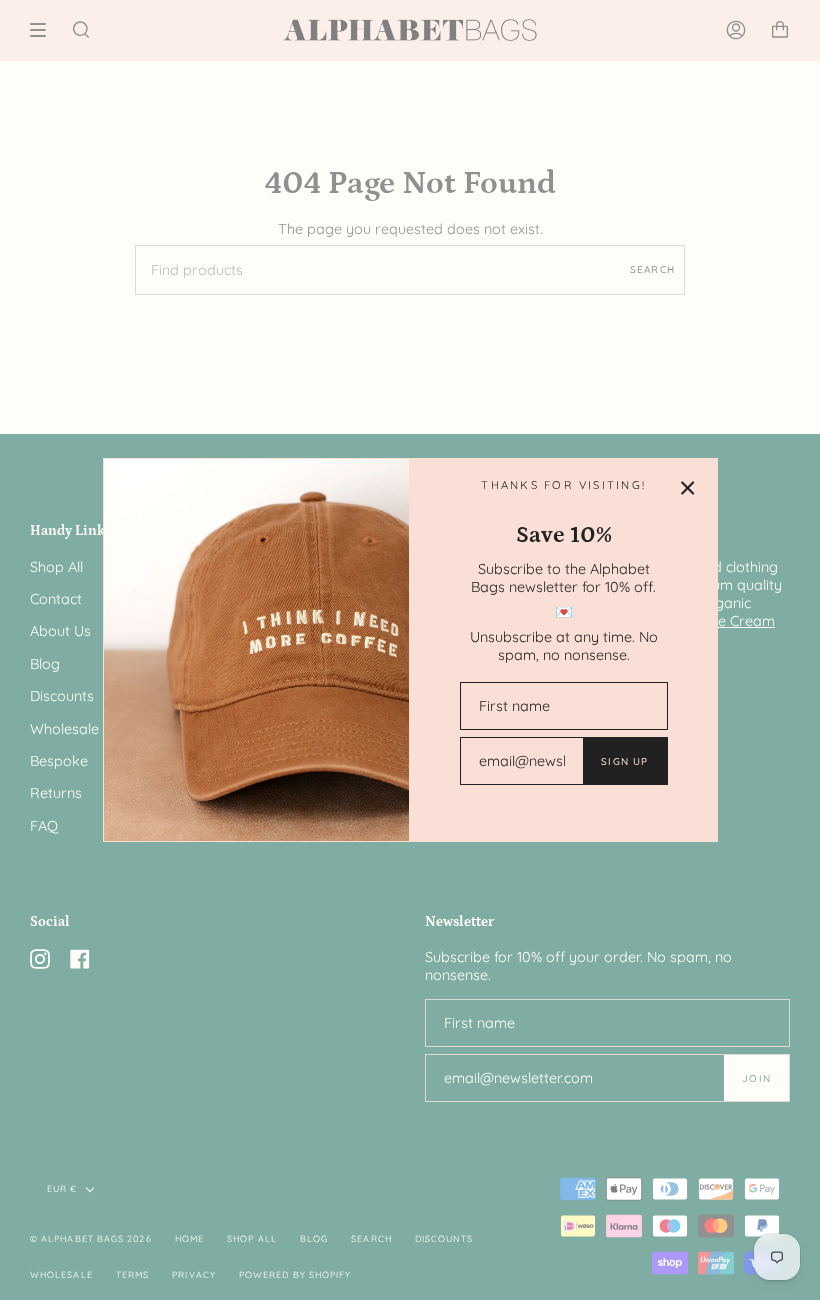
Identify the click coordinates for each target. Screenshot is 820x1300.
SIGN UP (624, 761)
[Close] (688, 488)
